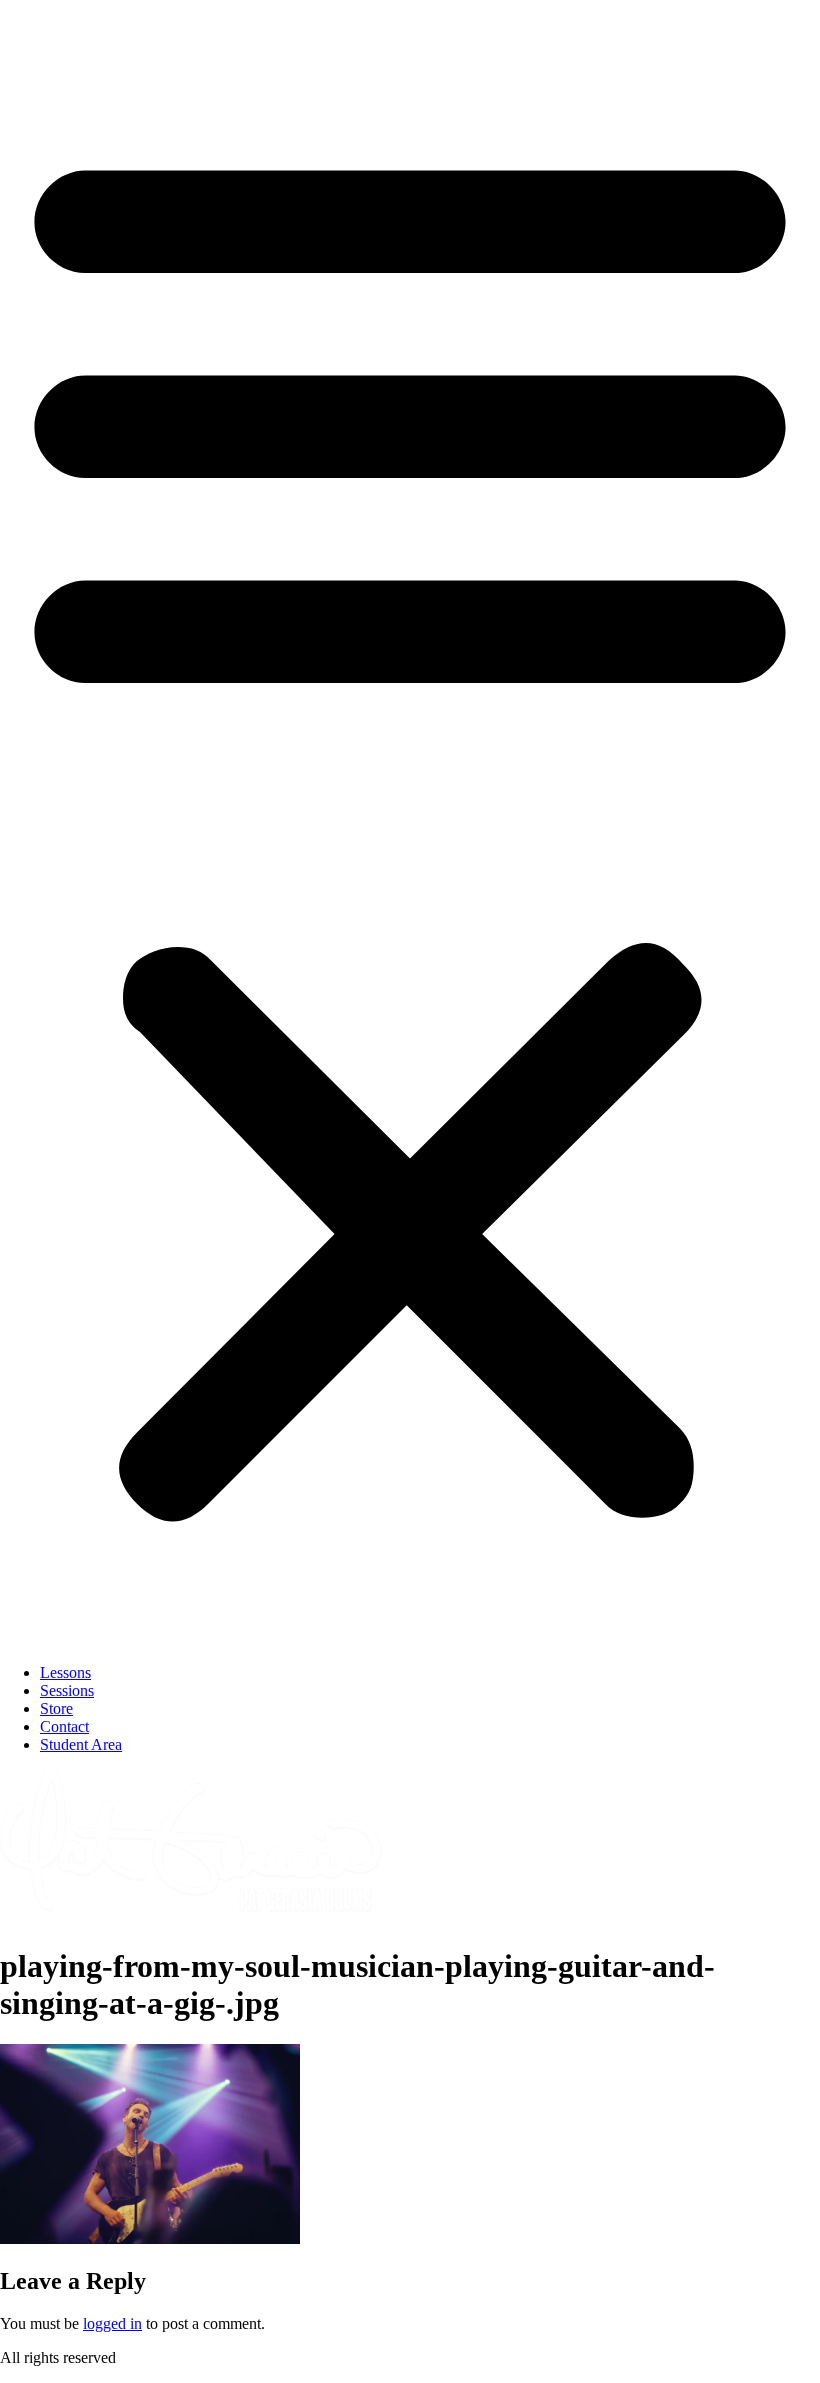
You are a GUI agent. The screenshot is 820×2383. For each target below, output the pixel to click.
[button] (410, 824)
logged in (112, 2323)
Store (56, 1708)
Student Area (81, 1744)
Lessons (65, 1672)
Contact (64, 1726)
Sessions (67, 1690)
